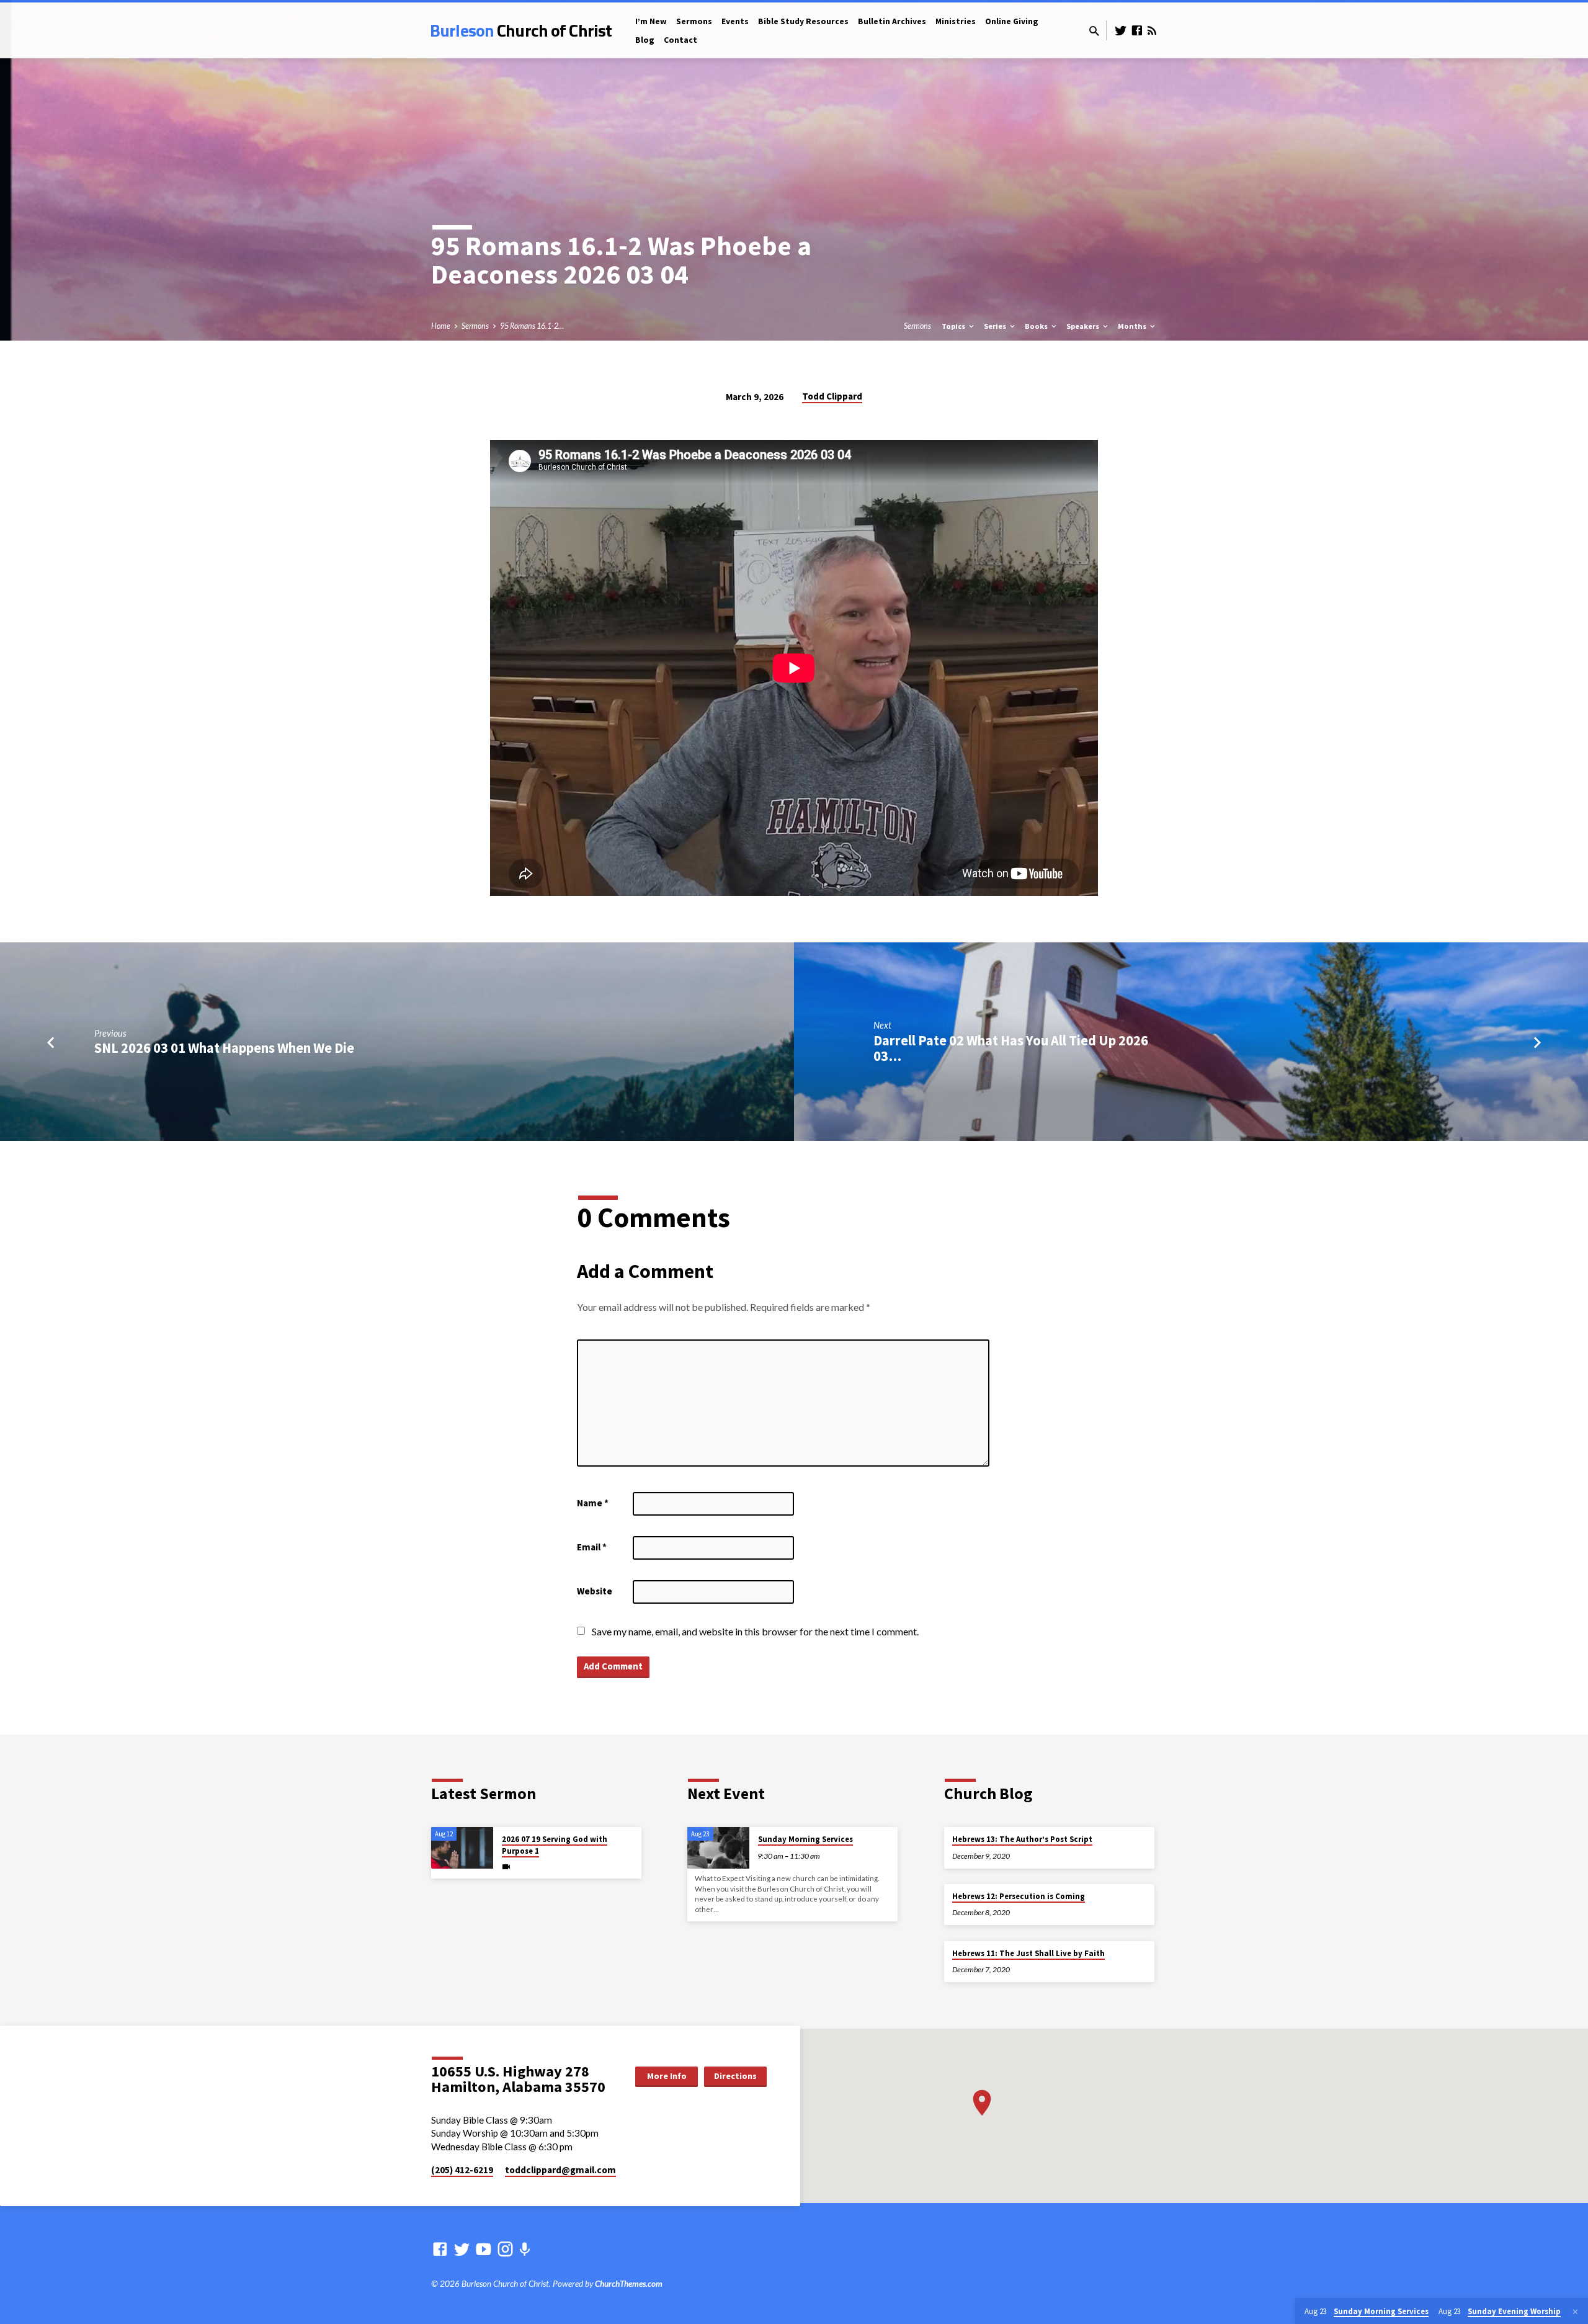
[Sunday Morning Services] (718, 1848)
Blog (645, 40)
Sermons (694, 21)
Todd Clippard (832, 396)
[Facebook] (1137, 30)
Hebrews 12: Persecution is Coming (1019, 1896)
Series (996, 326)
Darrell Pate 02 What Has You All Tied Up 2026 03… (1011, 1048)
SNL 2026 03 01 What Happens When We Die (224, 1048)
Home (441, 326)
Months (1133, 326)
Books (1037, 326)
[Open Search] (1094, 31)
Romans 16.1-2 (554, 245)
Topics (954, 326)
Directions (735, 2076)
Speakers (1084, 326)
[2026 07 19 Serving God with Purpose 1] (462, 1848)
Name (593, 1503)
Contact (680, 40)
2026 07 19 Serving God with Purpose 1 (555, 1845)
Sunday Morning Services (805, 1839)
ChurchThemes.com (629, 2284)
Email (592, 1547)
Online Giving (1012, 21)
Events (735, 21)
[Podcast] (524, 2249)
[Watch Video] (506, 1866)
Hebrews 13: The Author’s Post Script (1022, 1839)
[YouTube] (484, 2249)
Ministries (956, 21)
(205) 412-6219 (462, 2170)
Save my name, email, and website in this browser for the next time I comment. (755, 1631)
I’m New (651, 21)
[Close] (1575, 2312)
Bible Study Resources (803, 21)
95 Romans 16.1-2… (532, 326)
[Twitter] (1121, 30)
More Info (667, 2076)
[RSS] (1152, 30)
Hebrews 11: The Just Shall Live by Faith (1028, 1953)
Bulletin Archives (892, 21)
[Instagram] (505, 2249)
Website (595, 1591)
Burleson (521, 30)
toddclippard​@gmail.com (560, 2170)
